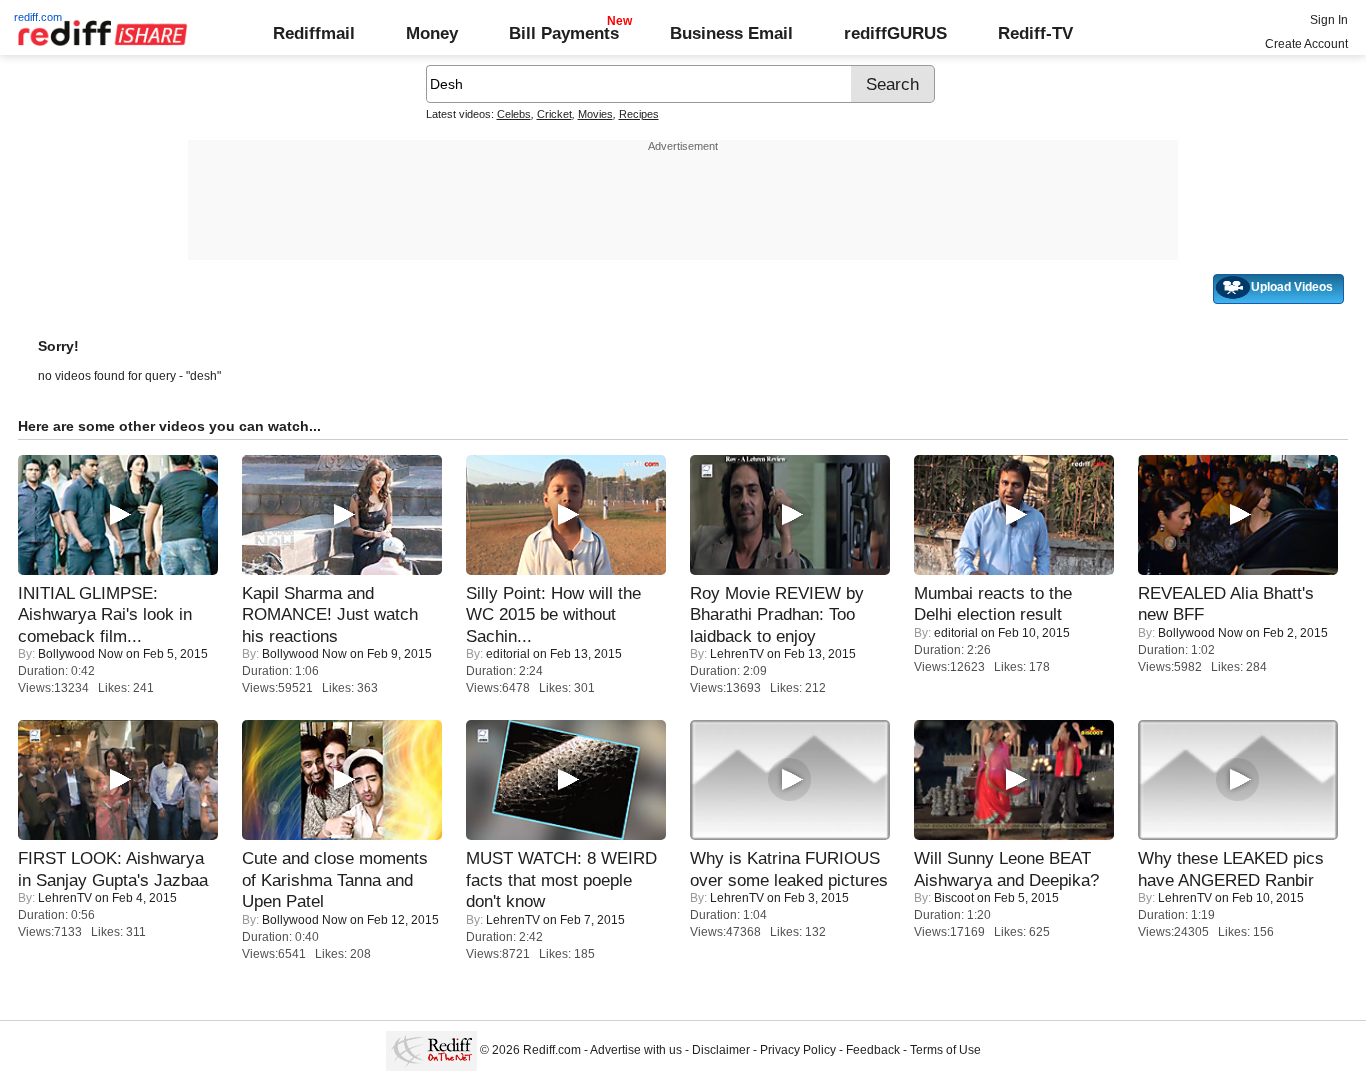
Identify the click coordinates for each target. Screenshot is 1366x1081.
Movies (595, 114)
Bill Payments (564, 33)
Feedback (873, 1050)
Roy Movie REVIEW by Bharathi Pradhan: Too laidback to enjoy (777, 614)
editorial (508, 654)
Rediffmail (314, 33)
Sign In (1329, 20)
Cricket (554, 114)
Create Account (1306, 44)
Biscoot (954, 898)
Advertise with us (636, 1050)
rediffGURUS (895, 33)
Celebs (514, 114)
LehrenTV (737, 654)
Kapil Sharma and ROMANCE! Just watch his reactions (330, 614)
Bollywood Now (80, 654)
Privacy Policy (798, 1050)
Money (432, 33)
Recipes (639, 114)
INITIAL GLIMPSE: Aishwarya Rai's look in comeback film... (105, 614)
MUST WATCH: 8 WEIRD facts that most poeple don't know (561, 879)
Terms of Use (945, 1050)
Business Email (731, 33)
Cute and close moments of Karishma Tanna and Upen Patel (335, 879)
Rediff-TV (1035, 33)
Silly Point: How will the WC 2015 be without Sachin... (553, 614)
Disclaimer (721, 1050)
